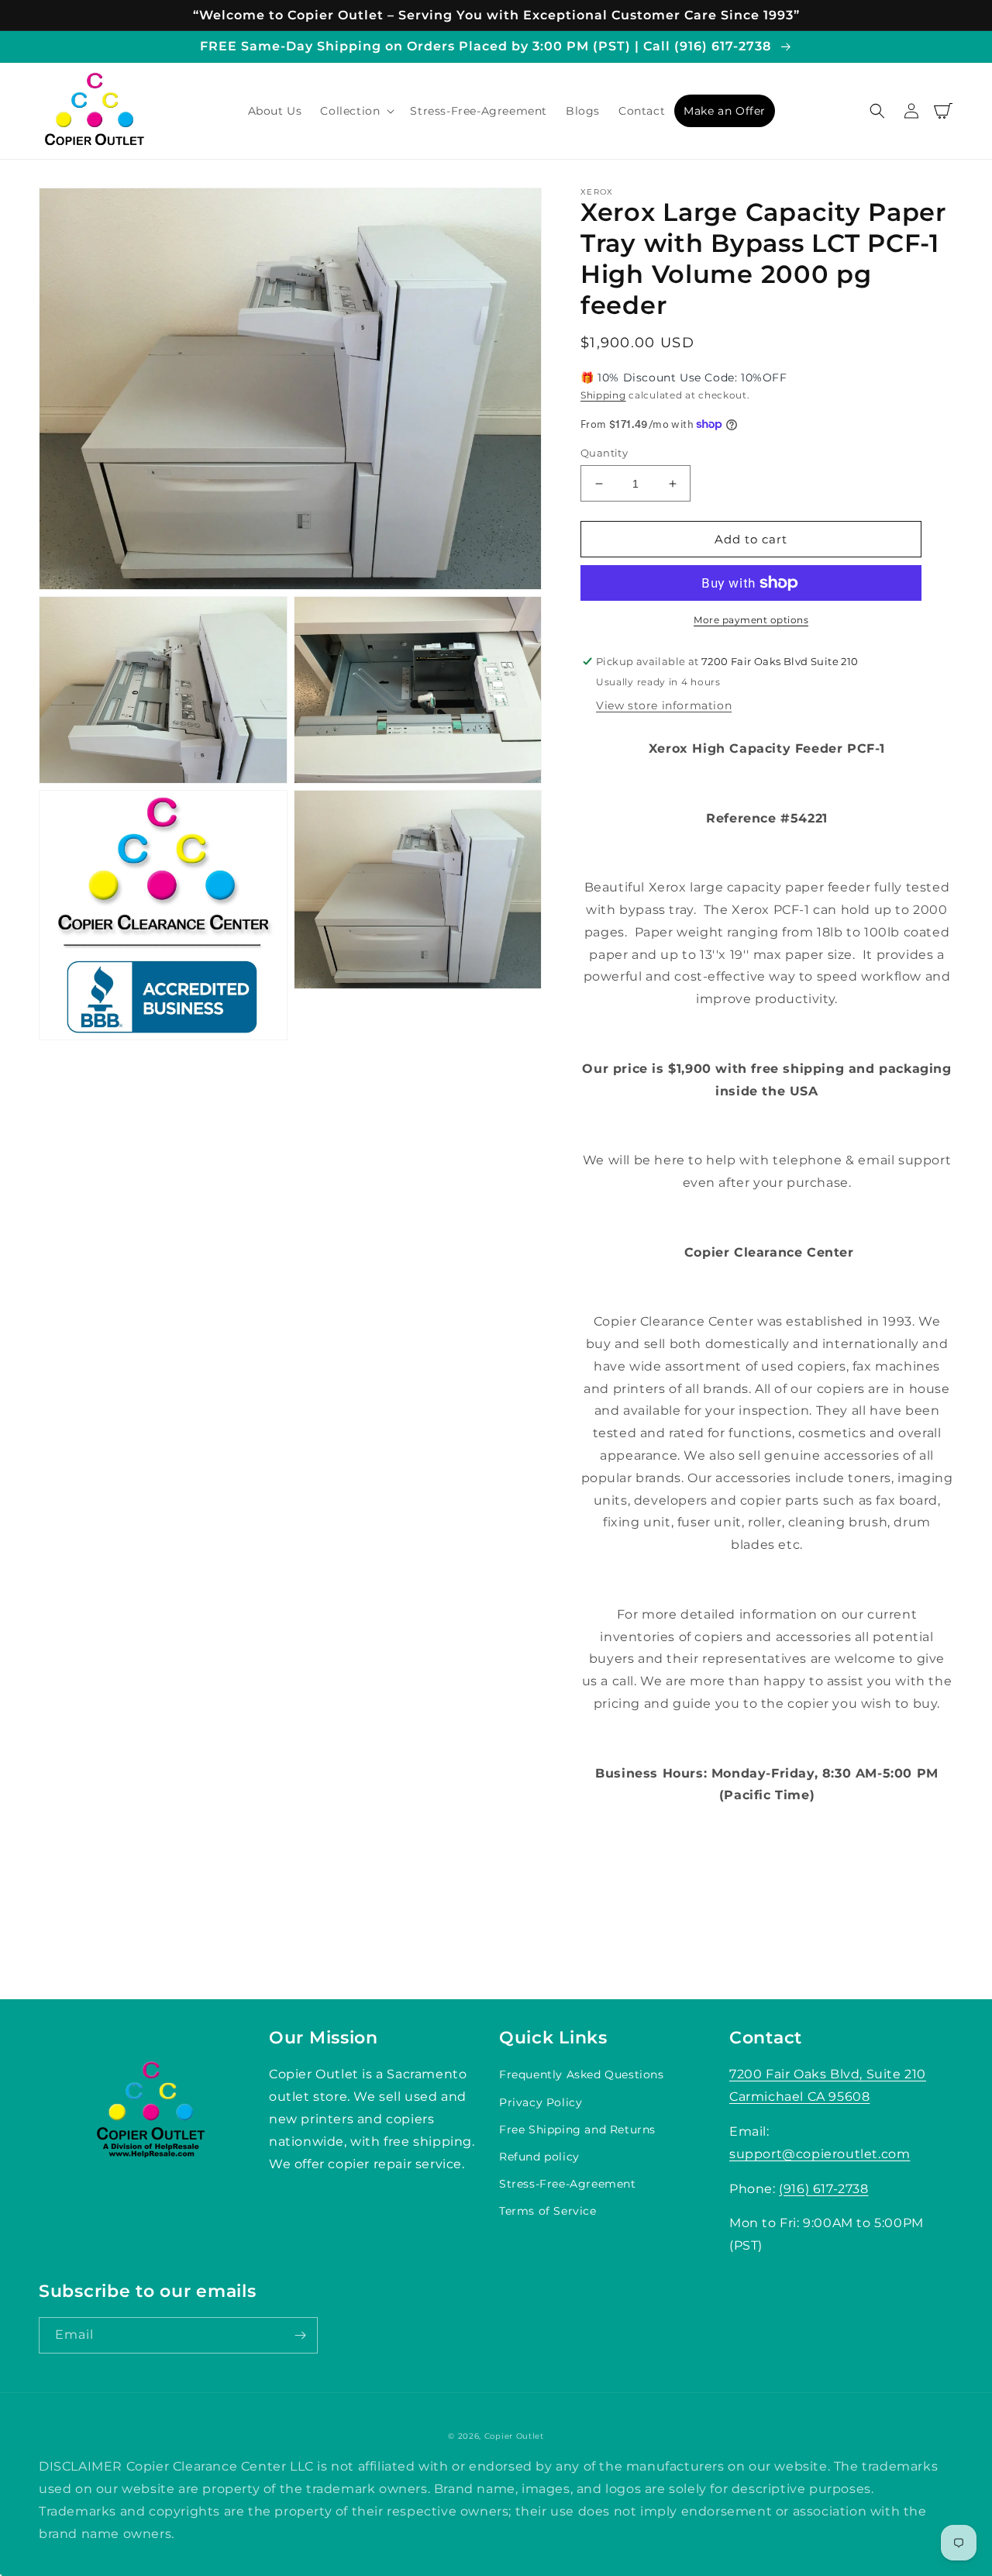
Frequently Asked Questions (582, 2074)
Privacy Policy (541, 2102)
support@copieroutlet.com (820, 2154)
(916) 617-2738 (823, 2189)
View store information (664, 705)
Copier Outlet (514, 2436)
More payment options (751, 620)
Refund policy (539, 2157)
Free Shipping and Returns (577, 2129)
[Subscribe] (300, 2335)
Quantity (604, 453)
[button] (356, 111)
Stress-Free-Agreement (568, 2184)
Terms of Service (548, 2211)
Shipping (603, 395)
